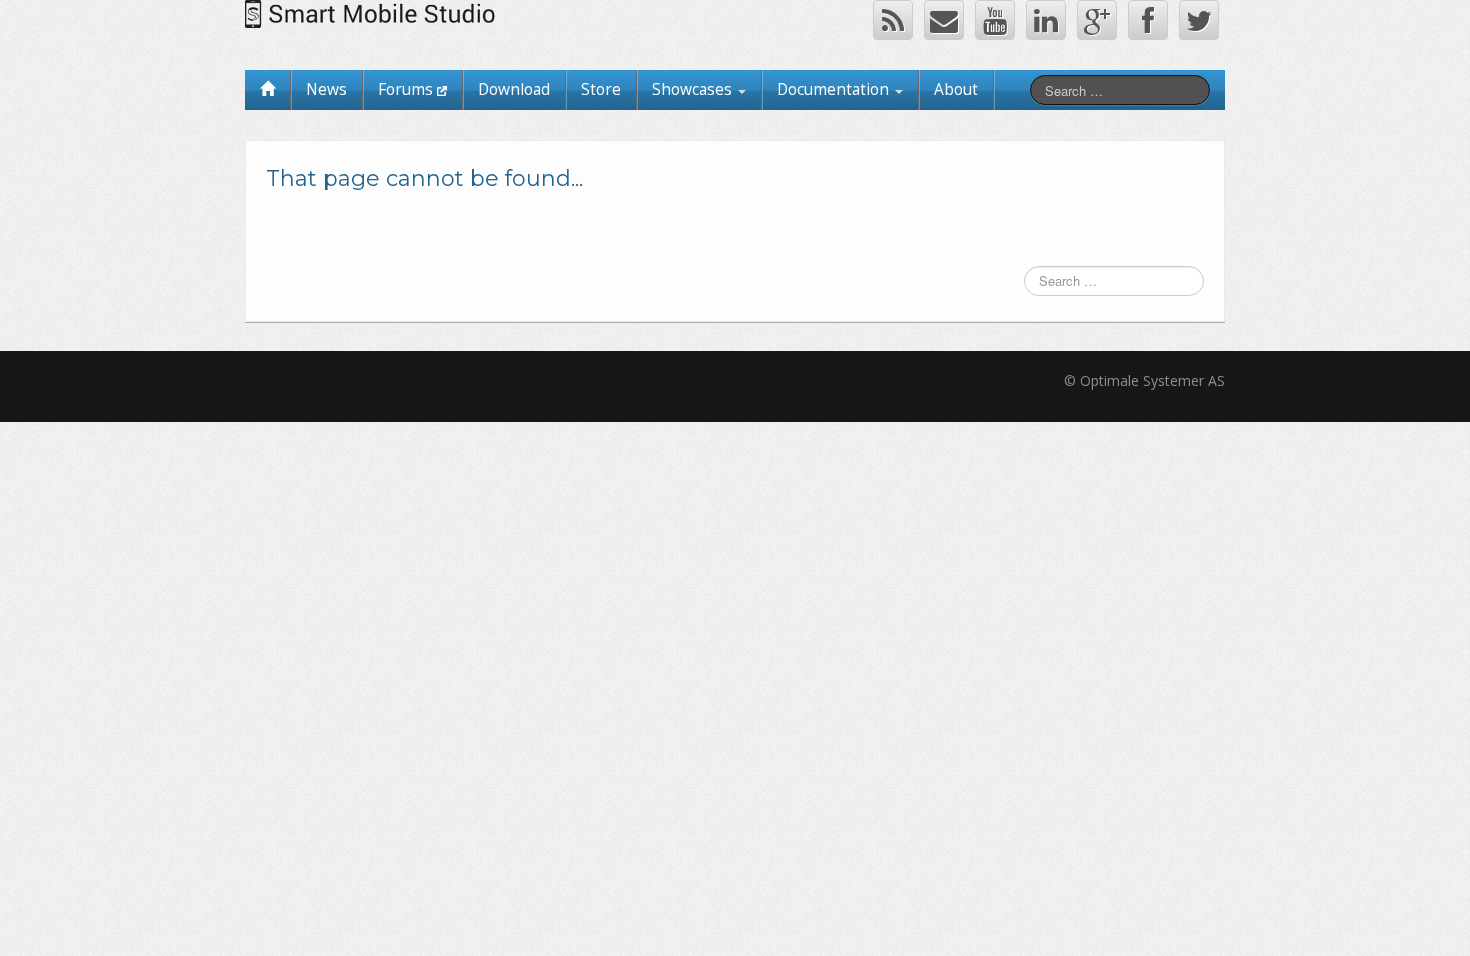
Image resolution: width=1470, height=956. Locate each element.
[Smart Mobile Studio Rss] (893, 20)
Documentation (835, 89)
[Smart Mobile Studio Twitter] (1199, 20)
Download (514, 89)
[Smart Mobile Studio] (373, 12)
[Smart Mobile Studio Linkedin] (1046, 20)
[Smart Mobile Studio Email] (944, 20)
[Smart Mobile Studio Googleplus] (1097, 20)
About (956, 89)
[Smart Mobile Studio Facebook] (1148, 20)
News (326, 89)
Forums (407, 89)
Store (601, 89)
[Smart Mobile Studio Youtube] (995, 20)
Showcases (694, 89)
